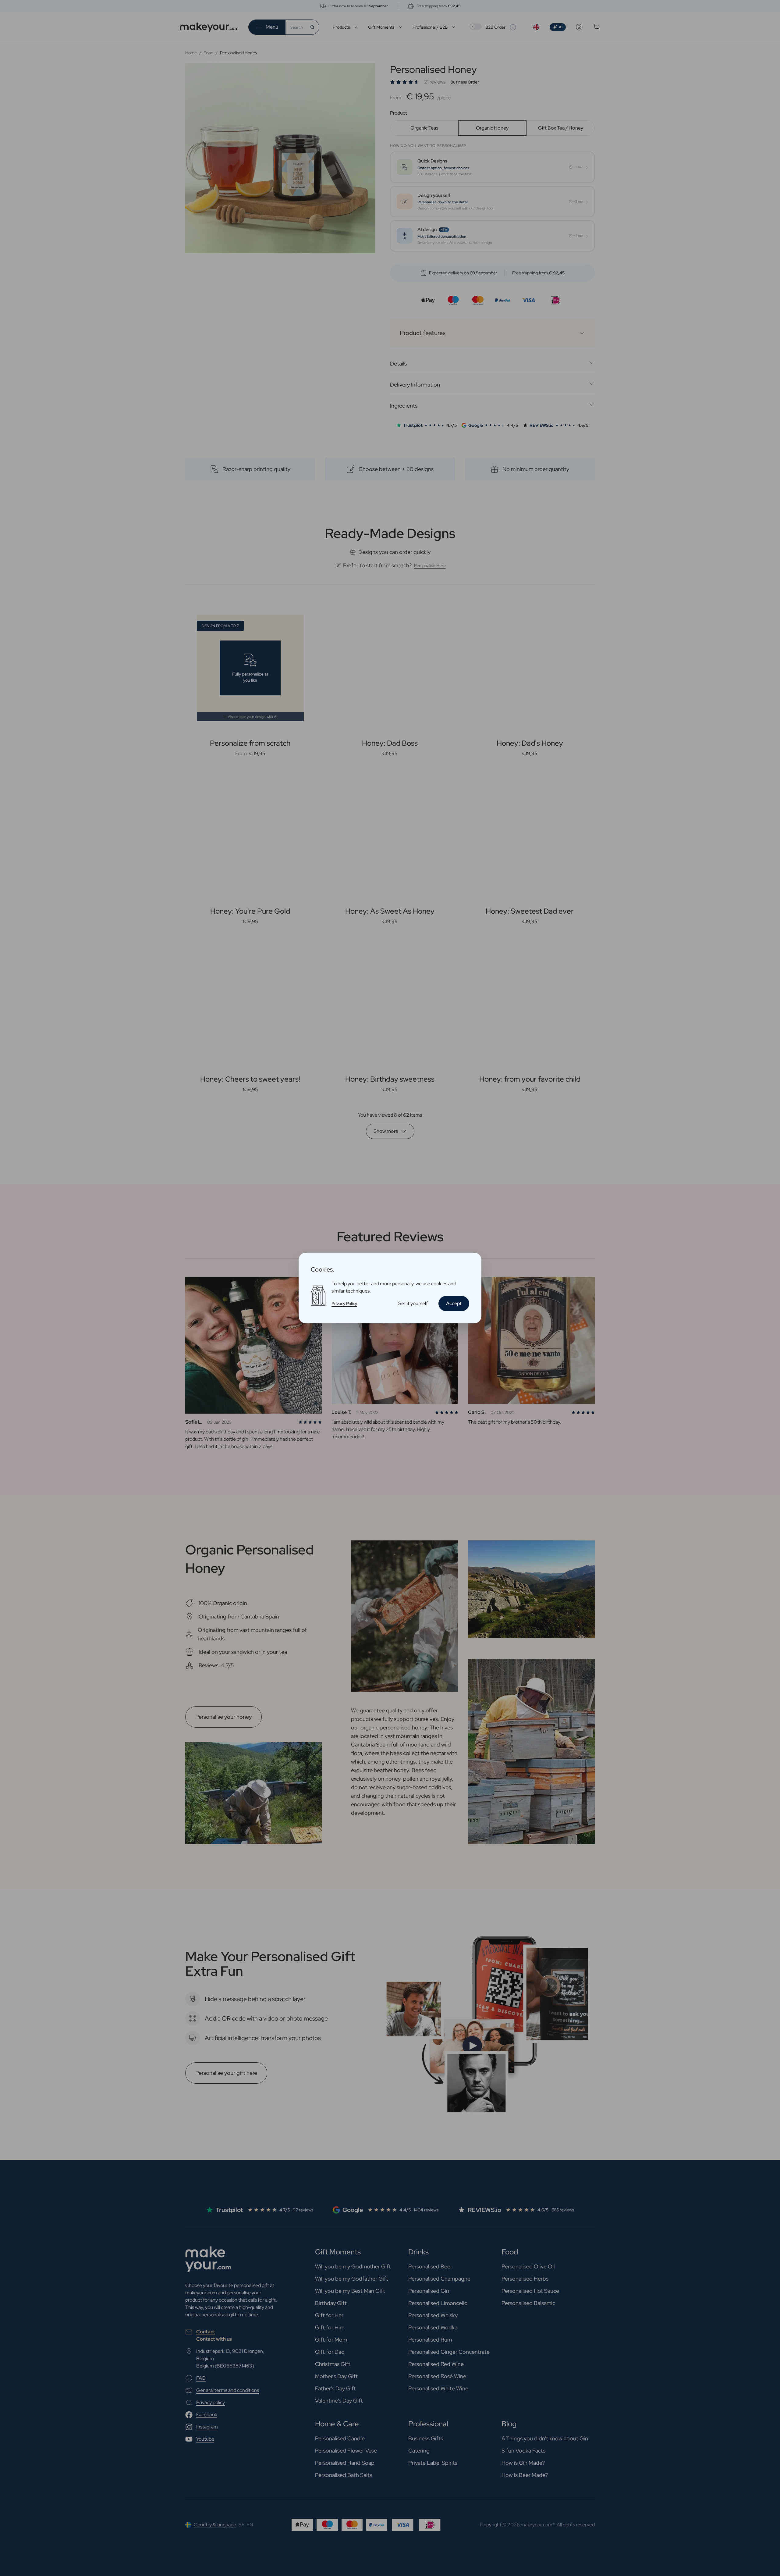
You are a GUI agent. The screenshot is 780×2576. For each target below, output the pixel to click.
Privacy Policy (344, 1304)
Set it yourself (413, 1303)
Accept (454, 1303)
